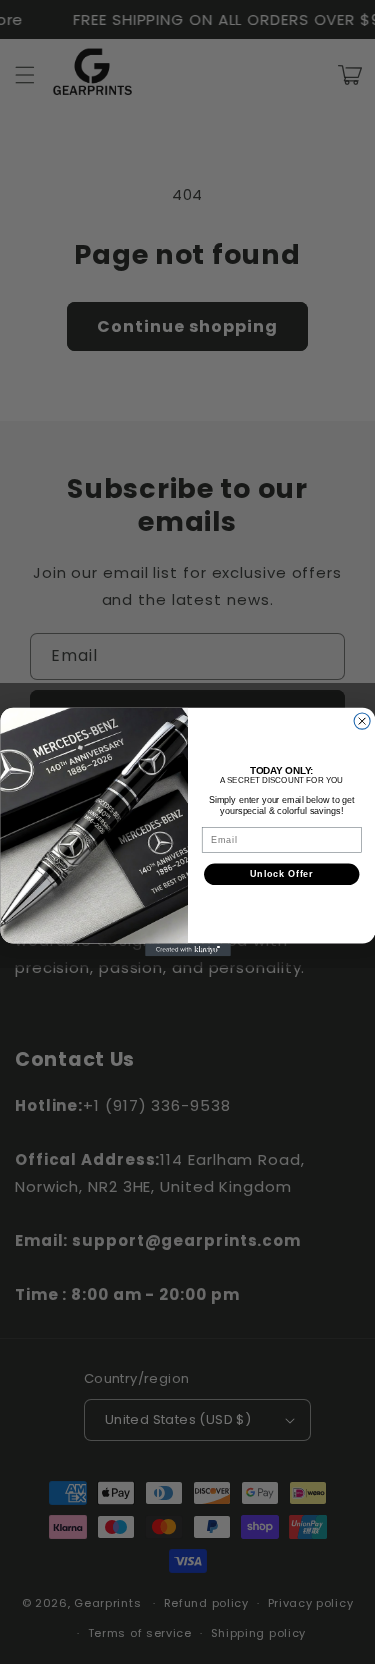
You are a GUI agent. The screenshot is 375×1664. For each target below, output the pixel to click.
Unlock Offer (281, 874)
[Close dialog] (362, 721)
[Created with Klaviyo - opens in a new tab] (188, 949)
